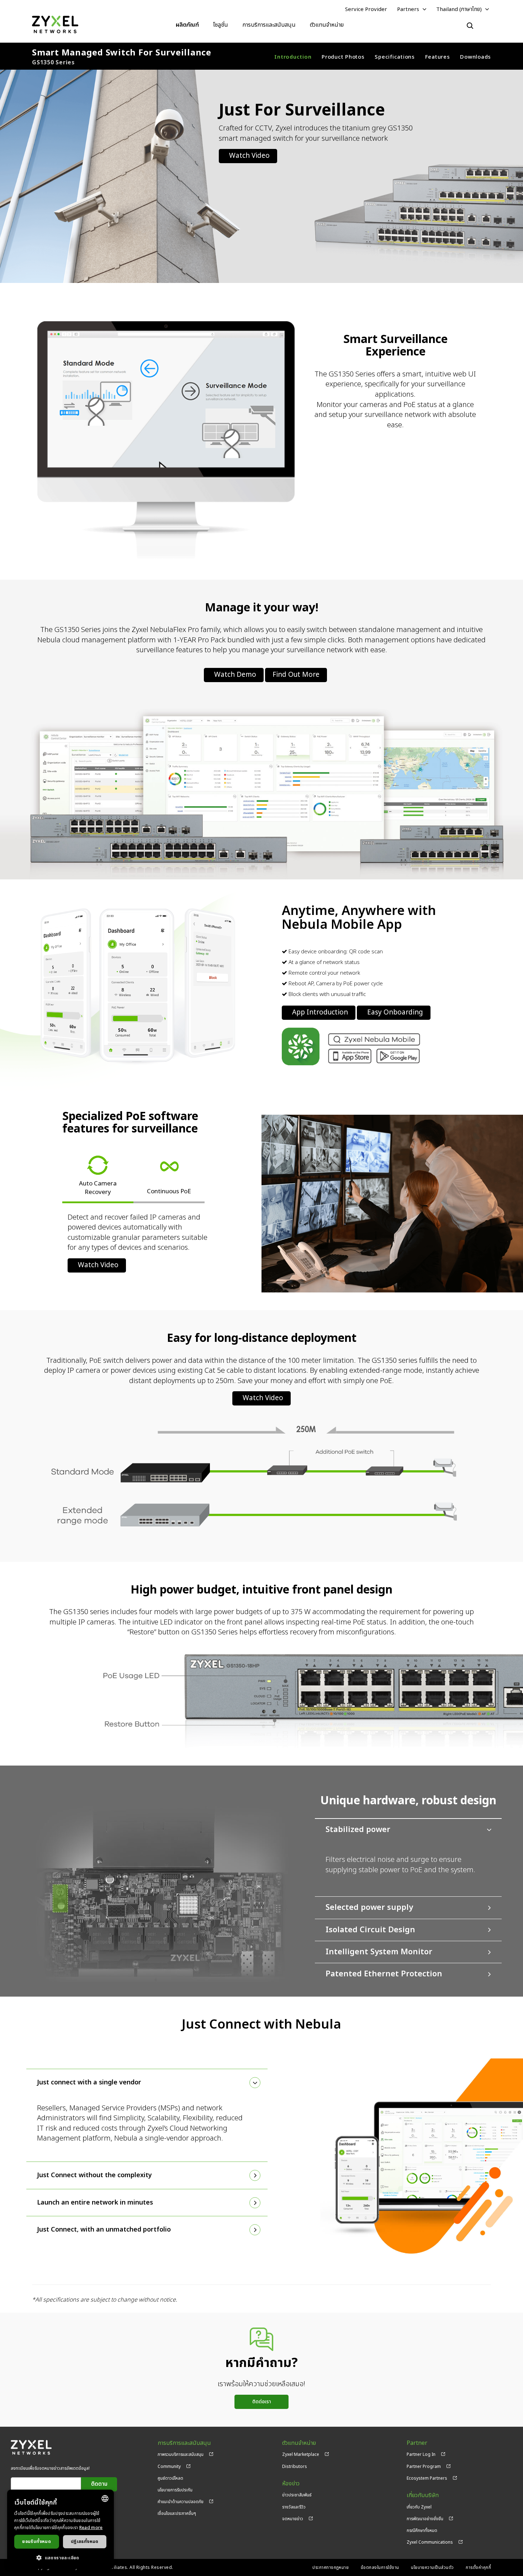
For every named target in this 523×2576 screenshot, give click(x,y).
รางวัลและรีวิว (294, 2507)
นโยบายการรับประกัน (175, 2490)
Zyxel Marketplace (301, 2454)
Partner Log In (421, 2454)
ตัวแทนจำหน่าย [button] (327, 25)
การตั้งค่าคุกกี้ (478, 2567)
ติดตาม (99, 2484)
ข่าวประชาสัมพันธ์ (297, 2495)
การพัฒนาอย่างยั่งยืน (425, 2519)
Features (438, 57)
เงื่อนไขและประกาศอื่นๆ (177, 2513)
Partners (408, 9)
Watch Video (249, 156)
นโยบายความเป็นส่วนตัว (432, 2567)
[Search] (470, 26)
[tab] (408, 1857)
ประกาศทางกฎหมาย (331, 2567)
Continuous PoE (169, 1191)
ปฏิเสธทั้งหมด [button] (85, 2542)
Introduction (293, 57)
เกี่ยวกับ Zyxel (419, 2507)
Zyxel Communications (430, 2542)
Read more (91, 2528)
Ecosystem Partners (427, 2478)
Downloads (476, 57)
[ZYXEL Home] (55, 25)
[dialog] (60, 2529)
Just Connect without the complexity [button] (94, 2175)
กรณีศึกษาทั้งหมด (422, 2531)
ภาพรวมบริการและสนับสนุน (181, 2454)
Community (169, 2467)
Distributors (295, 2467)
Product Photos (343, 57)
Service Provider (366, 9)
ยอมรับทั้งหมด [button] (36, 2542)
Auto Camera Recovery (98, 1188)
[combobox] (105, 2499)
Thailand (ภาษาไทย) (459, 9)
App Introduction (320, 1013)
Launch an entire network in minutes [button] (95, 2203)
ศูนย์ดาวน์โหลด (170, 2478)
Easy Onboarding (395, 1013)
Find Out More (296, 675)
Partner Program (424, 2467)
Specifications (395, 57)
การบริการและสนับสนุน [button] (269, 25)
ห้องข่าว (291, 2484)
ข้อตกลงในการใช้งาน (380, 2567)
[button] (60, 2558)
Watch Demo (235, 675)
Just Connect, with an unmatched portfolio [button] (104, 2230)
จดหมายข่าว (293, 2519)
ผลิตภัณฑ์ (187, 25)
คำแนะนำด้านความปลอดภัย (181, 2502)
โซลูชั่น (221, 25)
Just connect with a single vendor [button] (89, 2082)
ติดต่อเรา (262, 2402)
